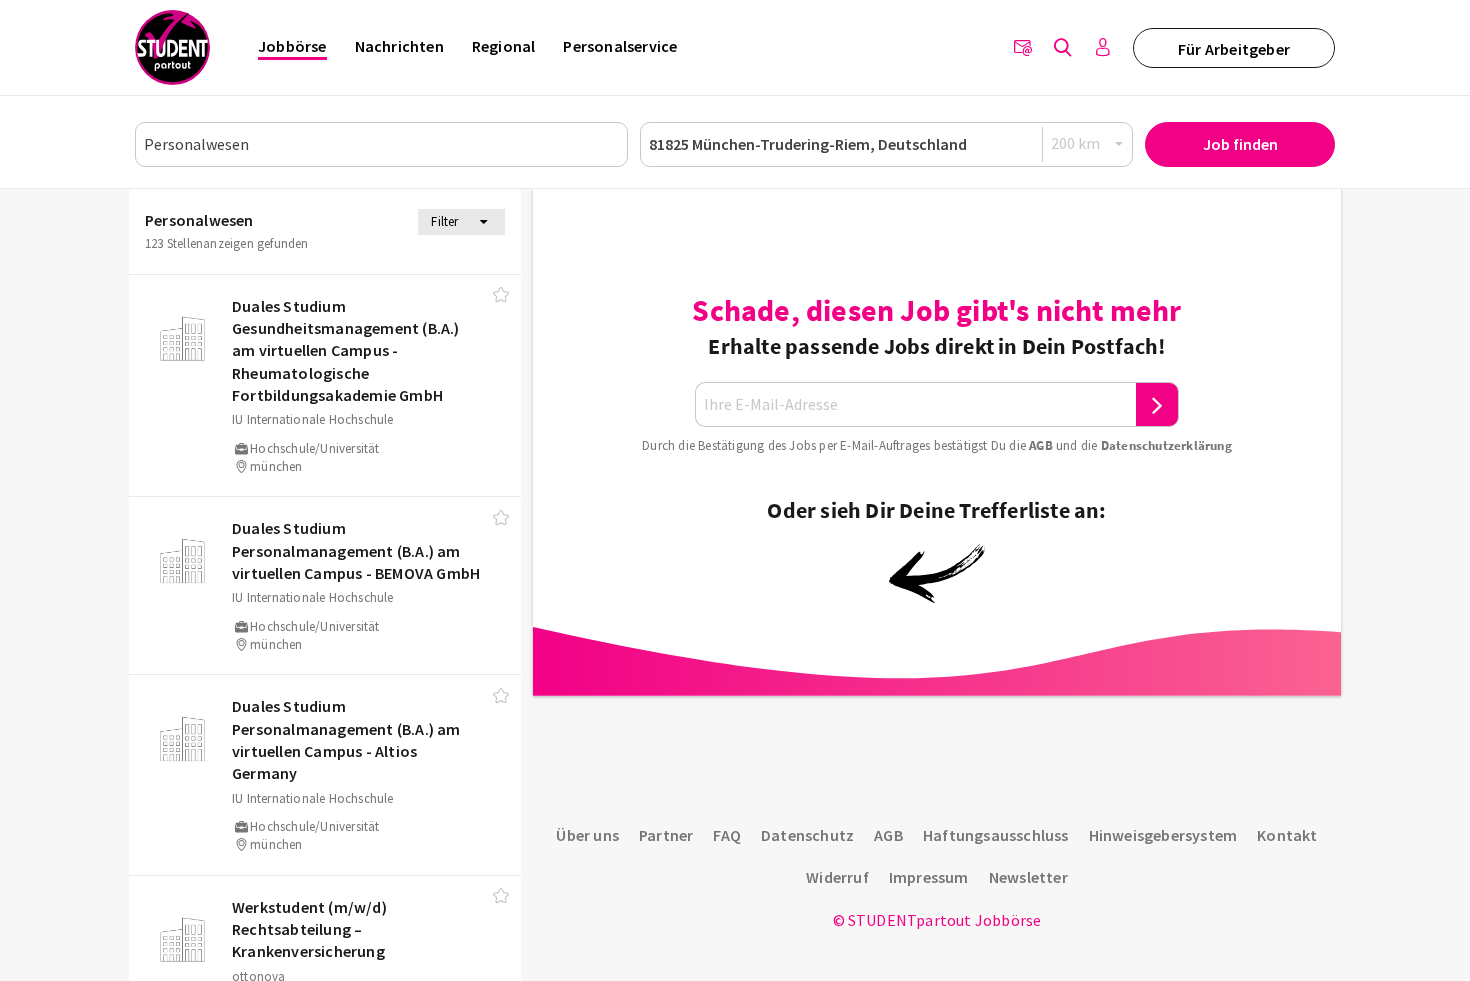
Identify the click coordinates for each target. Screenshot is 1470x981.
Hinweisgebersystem (1163, 835)
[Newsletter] (1023, 48)
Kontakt (1287, 835)
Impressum (929, 877)
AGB (1041, 445)
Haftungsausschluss (996, 835)
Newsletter (1028, 877)
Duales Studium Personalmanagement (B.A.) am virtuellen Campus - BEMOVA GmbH (356, 550)
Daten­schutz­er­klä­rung (1166, 445)
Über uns (587, 835)
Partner (666, 835)
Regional (504, 46)
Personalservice (620, 46)
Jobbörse (292, 46)
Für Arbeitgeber (1234, 49)
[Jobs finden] (1063, 48)
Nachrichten (399, 46)
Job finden (1240, 144)
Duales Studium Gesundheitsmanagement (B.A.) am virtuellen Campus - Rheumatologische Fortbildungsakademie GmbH (346, 351)
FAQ (727, 835)
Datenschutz (807, 835)
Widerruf (837, 877)
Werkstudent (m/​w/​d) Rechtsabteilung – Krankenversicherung (309, 929)
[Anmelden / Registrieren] (1103, 48)
